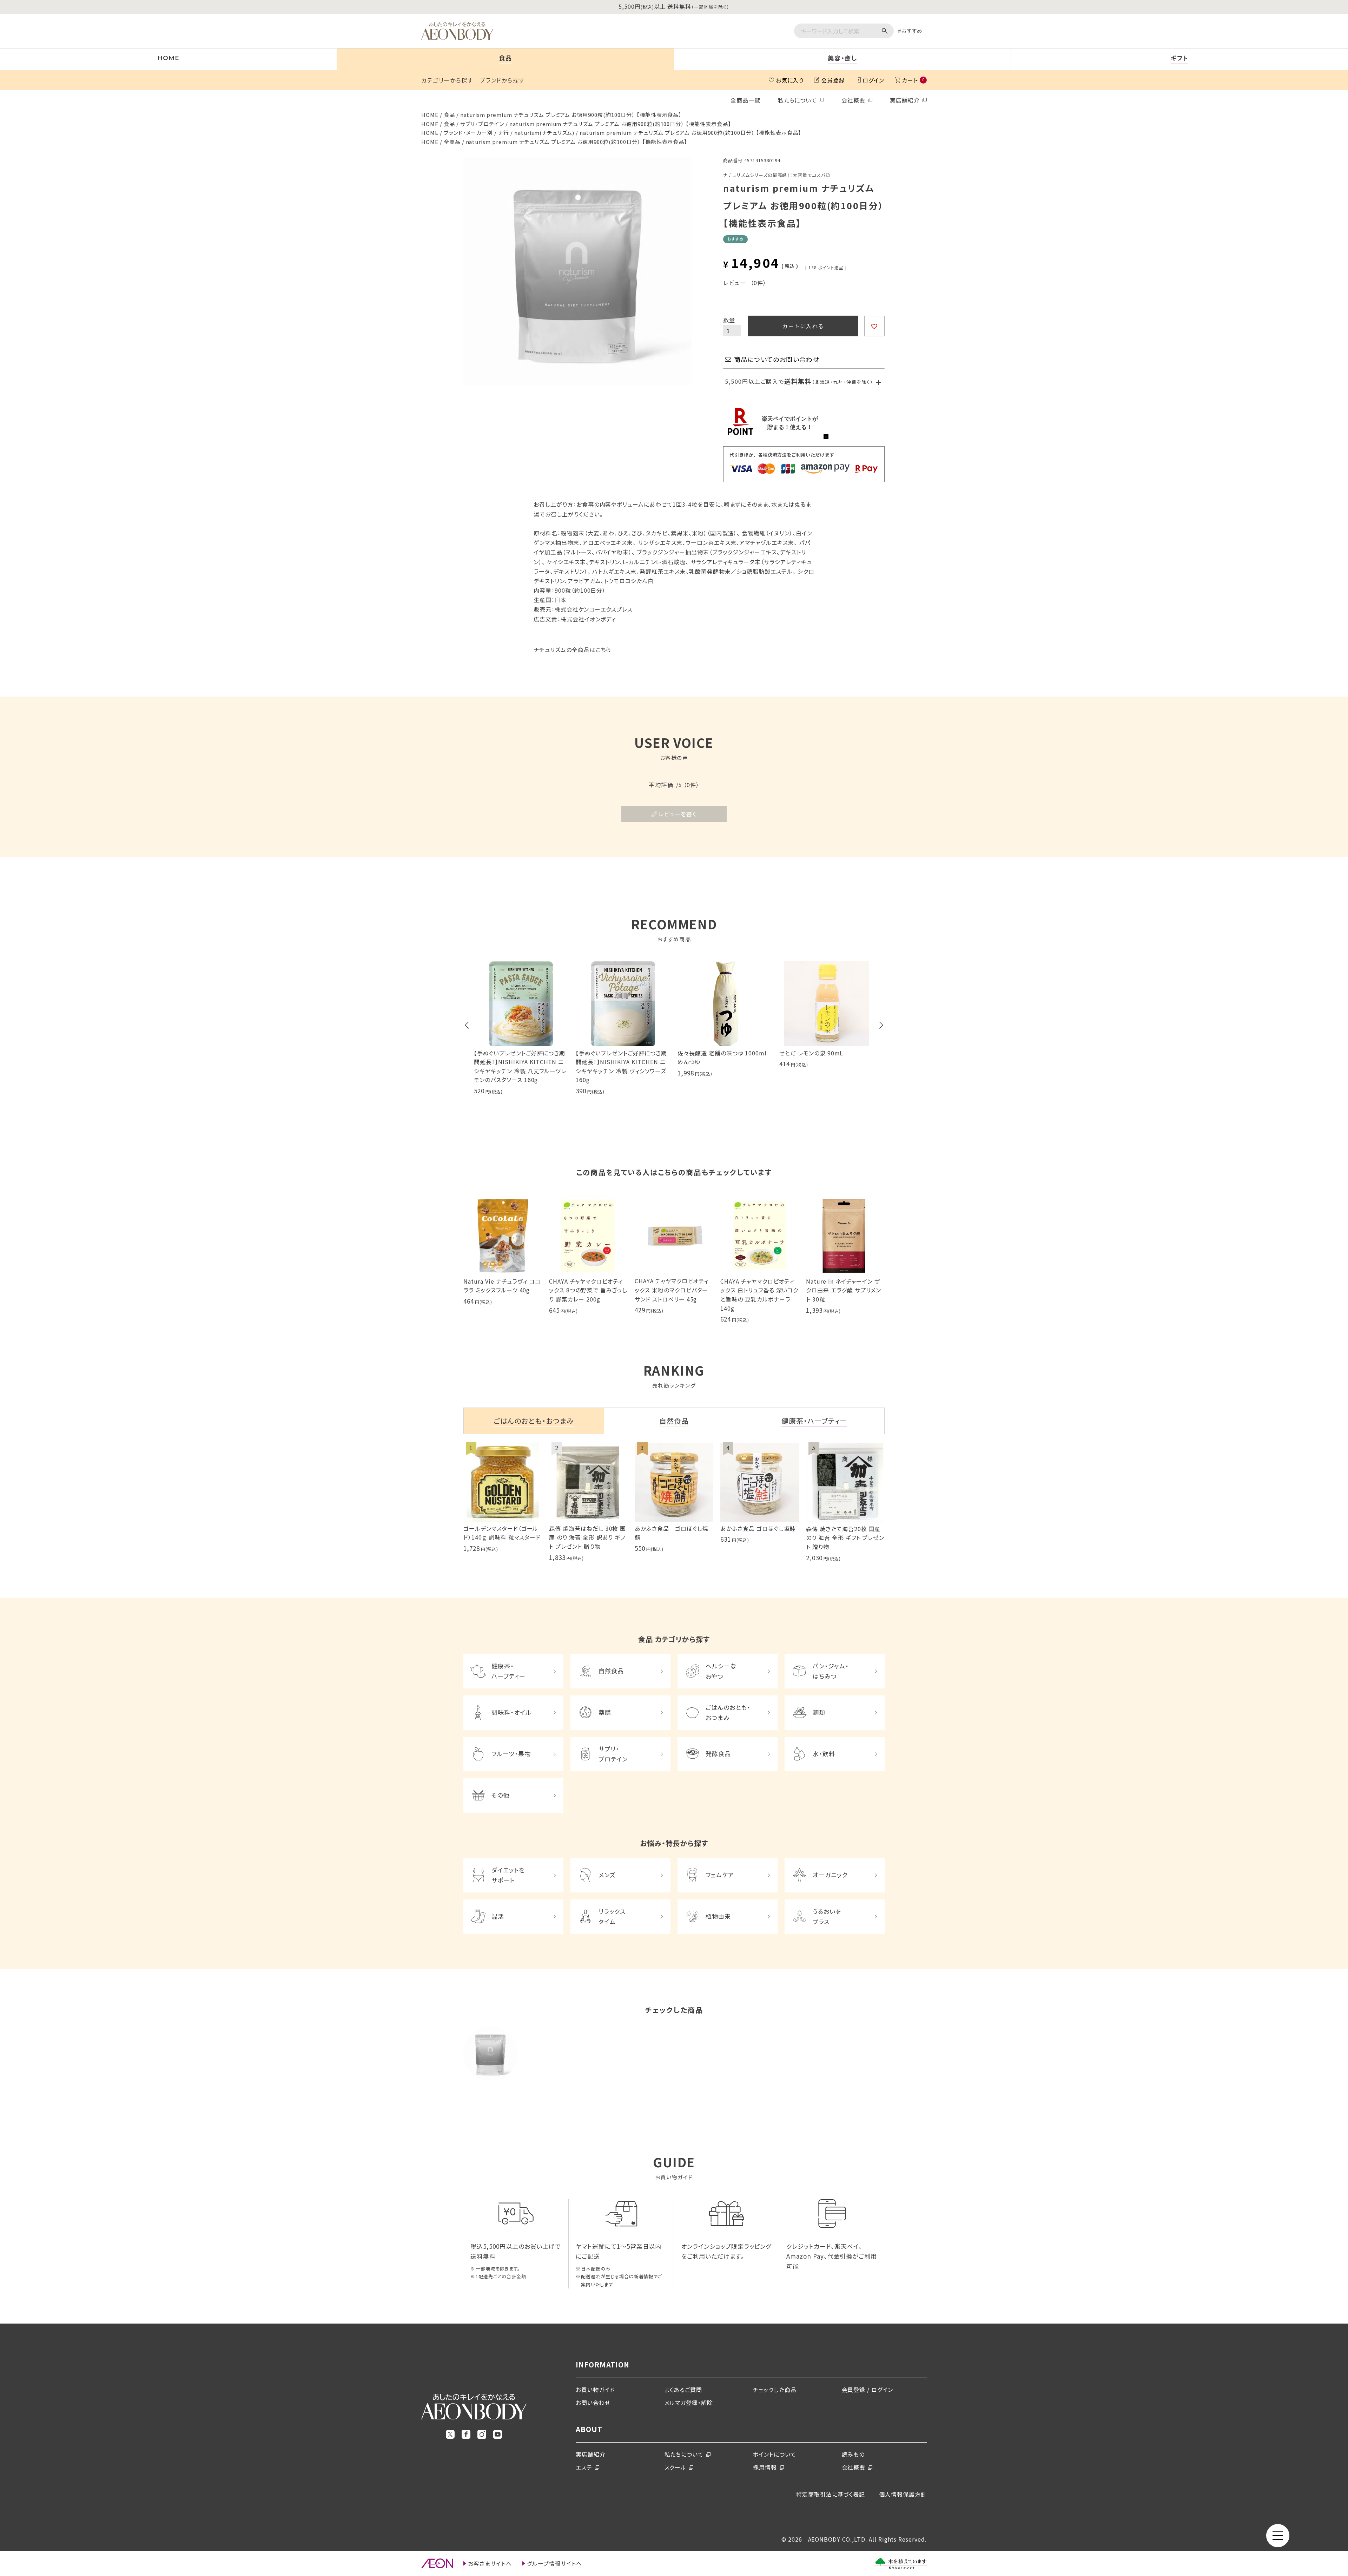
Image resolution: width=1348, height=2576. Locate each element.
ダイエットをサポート (508, 1875)
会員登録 (833, 80)
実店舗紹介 (905, 100)
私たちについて (798, 100)
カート (913, 80)
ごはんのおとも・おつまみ (728, 1712)
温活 (498, 1916)
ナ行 (504, 133)
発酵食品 (718, 1754)
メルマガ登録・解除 (689, 2403)
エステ (584, 2467)
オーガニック (830, 1875)
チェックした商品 (775, 2390)
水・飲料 (824, 1754)
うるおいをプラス (827, 1916)
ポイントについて (775, 2454)
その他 (500, 1795)
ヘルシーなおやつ (721, 1671)
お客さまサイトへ (490, 2563)
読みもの (853, 2454)
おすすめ (912, 31)
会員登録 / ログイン (868, 2390)
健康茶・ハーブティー (508, 1671)
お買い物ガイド (595, 2390)
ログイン (873, 80)
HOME (430, 115)
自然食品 (611, 1671)
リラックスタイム (612, 1916)
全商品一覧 (745, 100)
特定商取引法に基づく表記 (831, 2494)
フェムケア (720, 1875)
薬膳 (605, 1712)
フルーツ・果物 (511, 1754)
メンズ (607, 1875)
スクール (676, 2467)
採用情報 (765, 2467)
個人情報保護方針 (903, 2494)
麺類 (819, 1712)
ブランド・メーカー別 (468, 133)
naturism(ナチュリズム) (544, 133)
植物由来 (718, 1916)
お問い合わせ (593, 2403)
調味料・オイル (511, 1712)
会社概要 (853, 100)
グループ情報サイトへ (555, 2563)
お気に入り (790, 80)
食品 (449, 115)
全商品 (452, 142)
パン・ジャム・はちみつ (831, 1671)
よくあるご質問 (683, 2390)
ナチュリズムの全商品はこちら (572, 650)
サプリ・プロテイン (482, 124)
